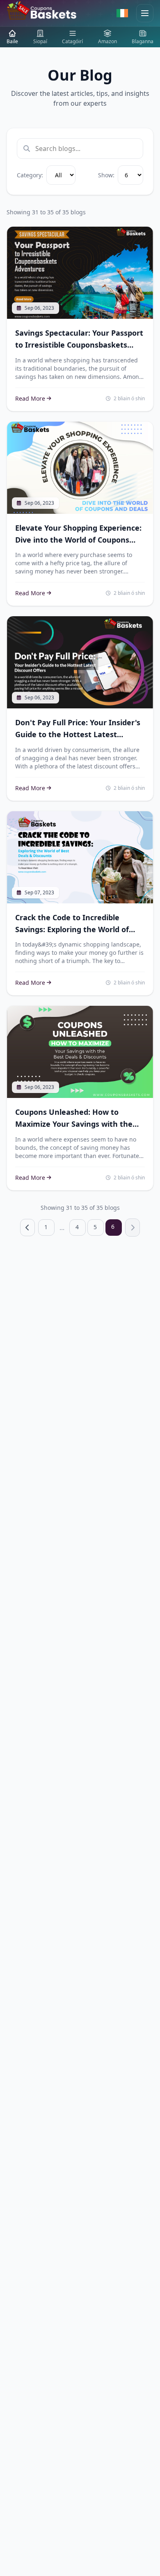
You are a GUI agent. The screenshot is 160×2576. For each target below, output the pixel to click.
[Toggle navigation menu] (145, 13)
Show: (106, 175)
